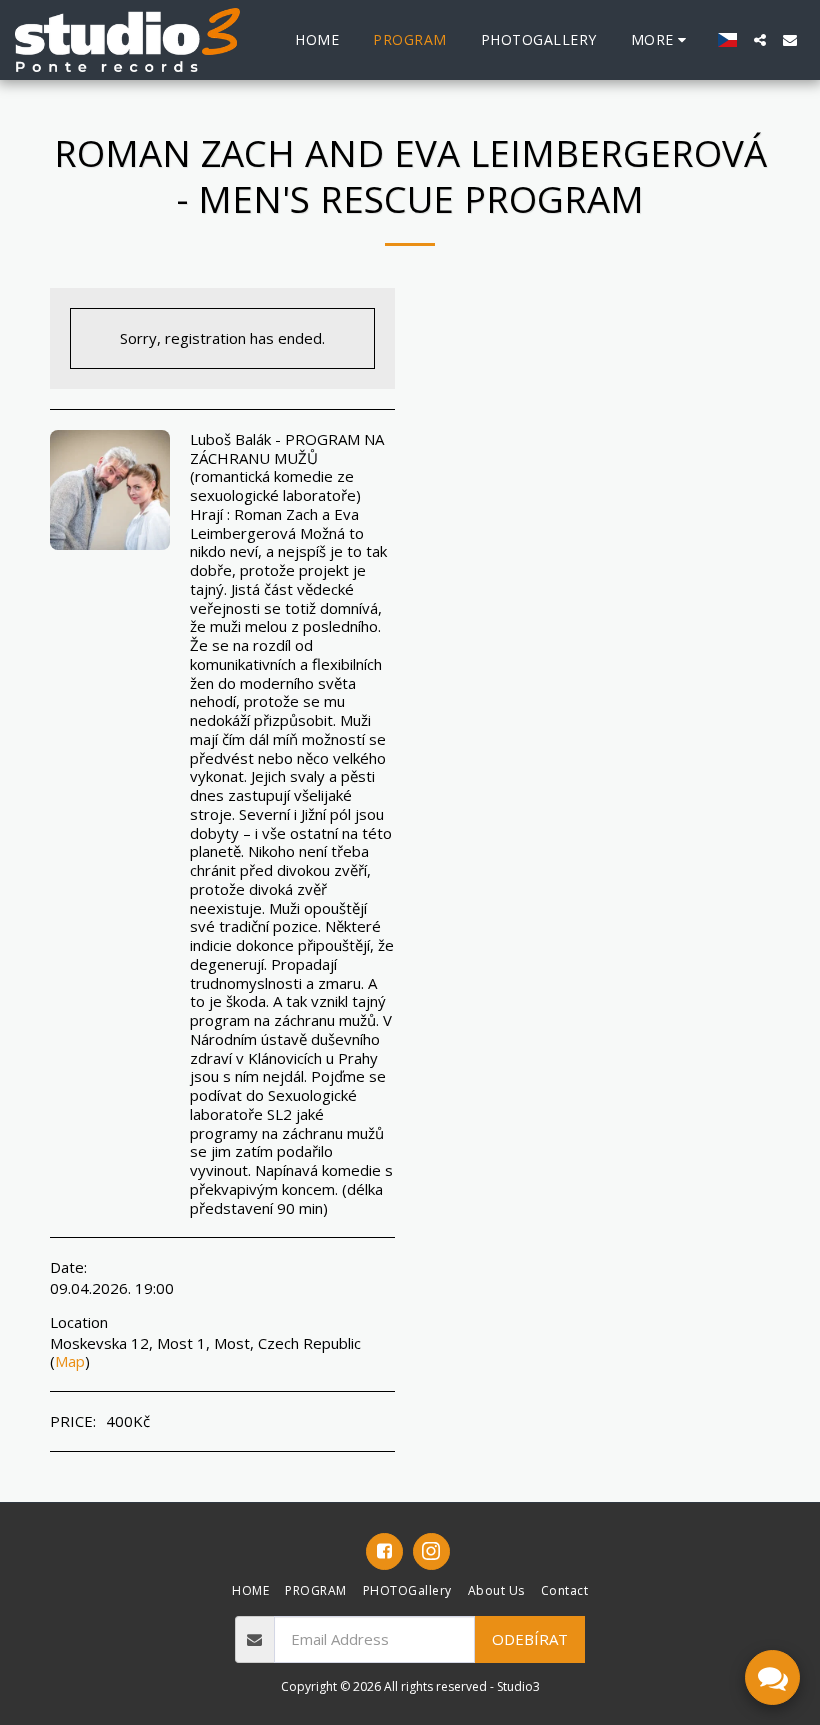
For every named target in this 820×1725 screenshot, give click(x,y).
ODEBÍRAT (530, 1639)
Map (70, 1361)
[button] (760, 40)
